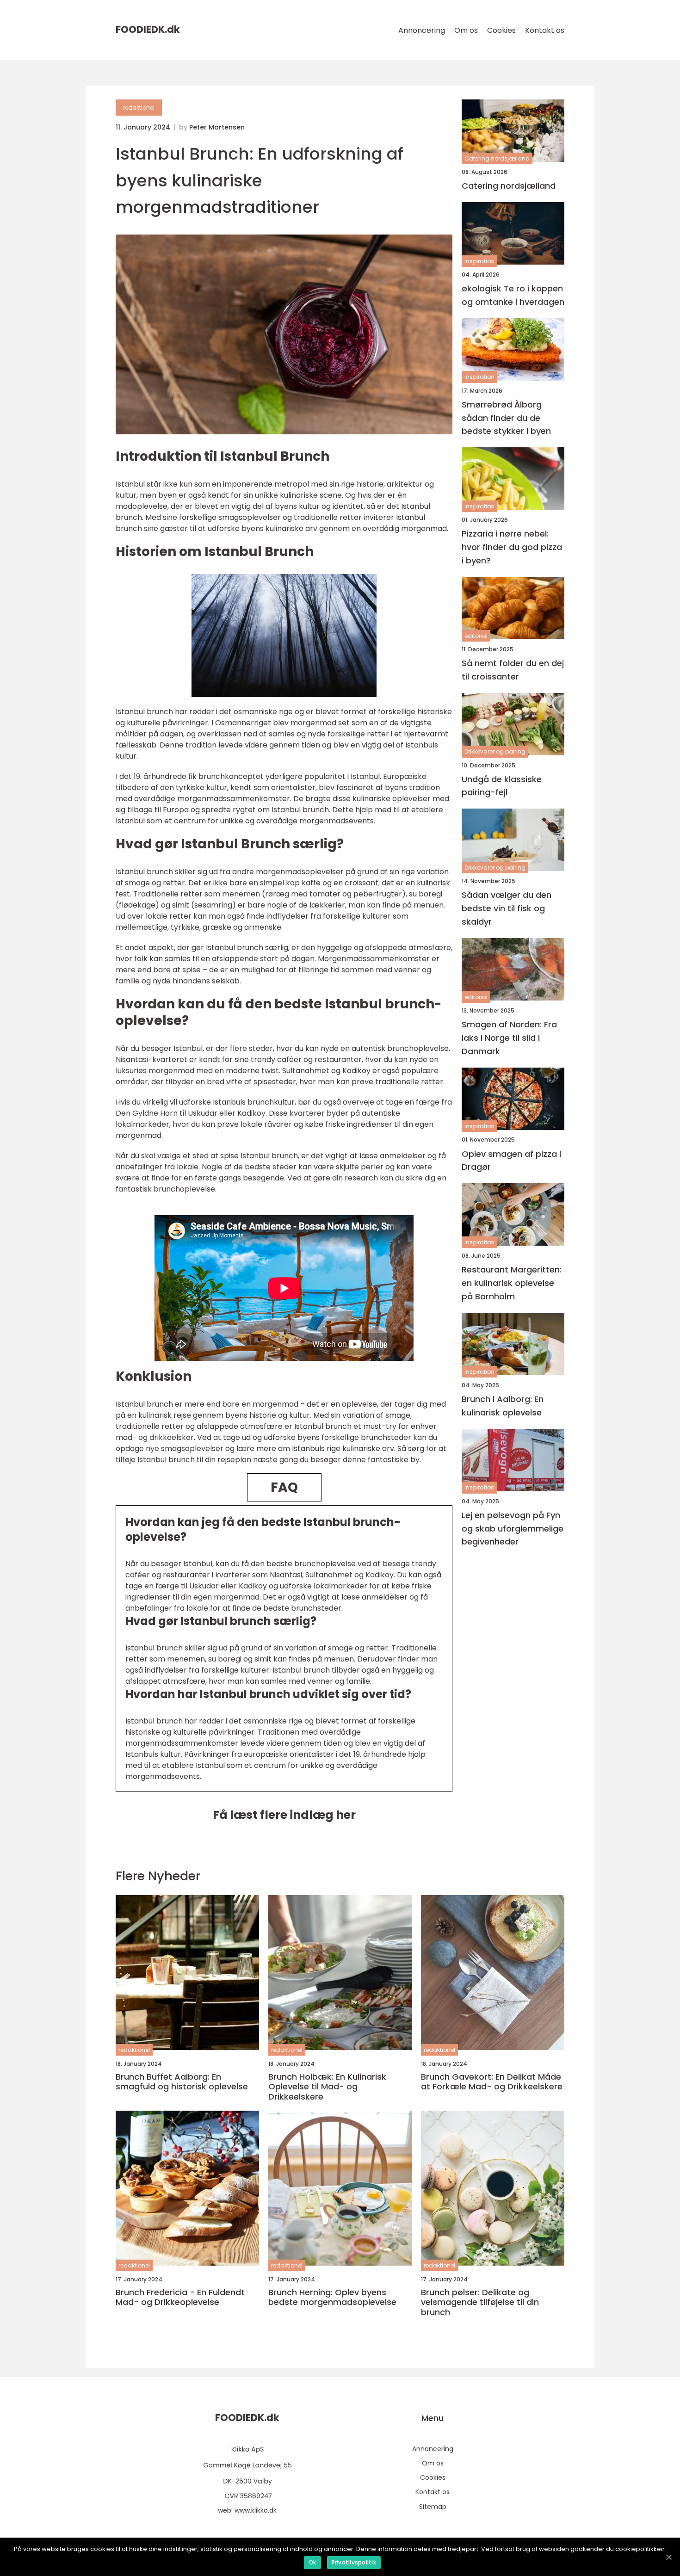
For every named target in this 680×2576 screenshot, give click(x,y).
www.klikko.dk (256, 2510)
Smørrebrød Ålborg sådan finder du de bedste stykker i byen (506, 418)
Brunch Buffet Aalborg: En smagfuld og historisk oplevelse (182, 2082)
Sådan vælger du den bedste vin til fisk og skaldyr (507, 909)
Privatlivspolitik (354, 2562)
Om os (466, 30)
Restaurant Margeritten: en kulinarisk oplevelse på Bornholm (512, 1283)
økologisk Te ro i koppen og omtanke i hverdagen (513, 295)
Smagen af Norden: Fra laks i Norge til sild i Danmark (509, 1038)
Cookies (501, 30)
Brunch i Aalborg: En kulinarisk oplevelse (503, 1406)
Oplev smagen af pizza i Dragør (511, 1161)
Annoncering (422, 30)
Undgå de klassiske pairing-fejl (502, 786)
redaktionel (139, 108)
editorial (476, 636)
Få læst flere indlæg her (284, 1815)
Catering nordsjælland (497, 158)
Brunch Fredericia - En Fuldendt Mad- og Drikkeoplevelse (180, 2297)
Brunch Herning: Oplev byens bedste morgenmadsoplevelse (332, 2297)
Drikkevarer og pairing (495, 752)
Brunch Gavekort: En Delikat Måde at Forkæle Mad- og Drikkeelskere (492, 2082)
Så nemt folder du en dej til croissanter (513, 670)
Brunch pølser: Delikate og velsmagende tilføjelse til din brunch (480, 2302)
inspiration (479, 261)
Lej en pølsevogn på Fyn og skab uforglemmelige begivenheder (513, 1529)
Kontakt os (545, 30)
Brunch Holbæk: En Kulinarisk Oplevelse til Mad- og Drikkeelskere (327, 2087)
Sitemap (433, 2507)
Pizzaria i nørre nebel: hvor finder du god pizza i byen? (512, 547)
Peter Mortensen (217, 127)
